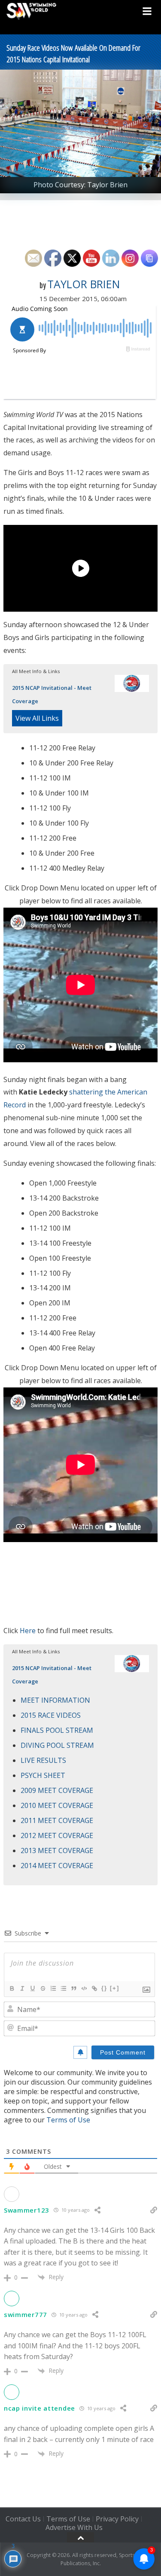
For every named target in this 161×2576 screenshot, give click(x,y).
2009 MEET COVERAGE (57, 1790)
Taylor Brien (84, 284)
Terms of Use (68, 2120)
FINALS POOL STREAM (57, 1730)
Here (28, 1631)
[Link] (94, 1988)
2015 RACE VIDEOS (51, 1715)
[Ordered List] (53, 1988)
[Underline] (32, 1988)
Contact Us (23, 2519)
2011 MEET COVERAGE (57, 1820)
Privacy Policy (117, 2519)
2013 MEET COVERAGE (57, 1850)
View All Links (37, 718)
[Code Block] (84, 1988)
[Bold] (12, 1988)
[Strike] (43, 1988)
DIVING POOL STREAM (57, 1745)
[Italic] (22, 1988)
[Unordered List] (63, 1988)
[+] (115, 1988)
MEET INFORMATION (55, 1700)
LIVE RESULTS (43, 1760)
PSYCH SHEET (43, 1775)
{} (104, 1988)
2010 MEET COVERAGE (57, 1805)
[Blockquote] (73, 1988)
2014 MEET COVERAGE (57, 1866)
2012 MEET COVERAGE (57, 1835)
